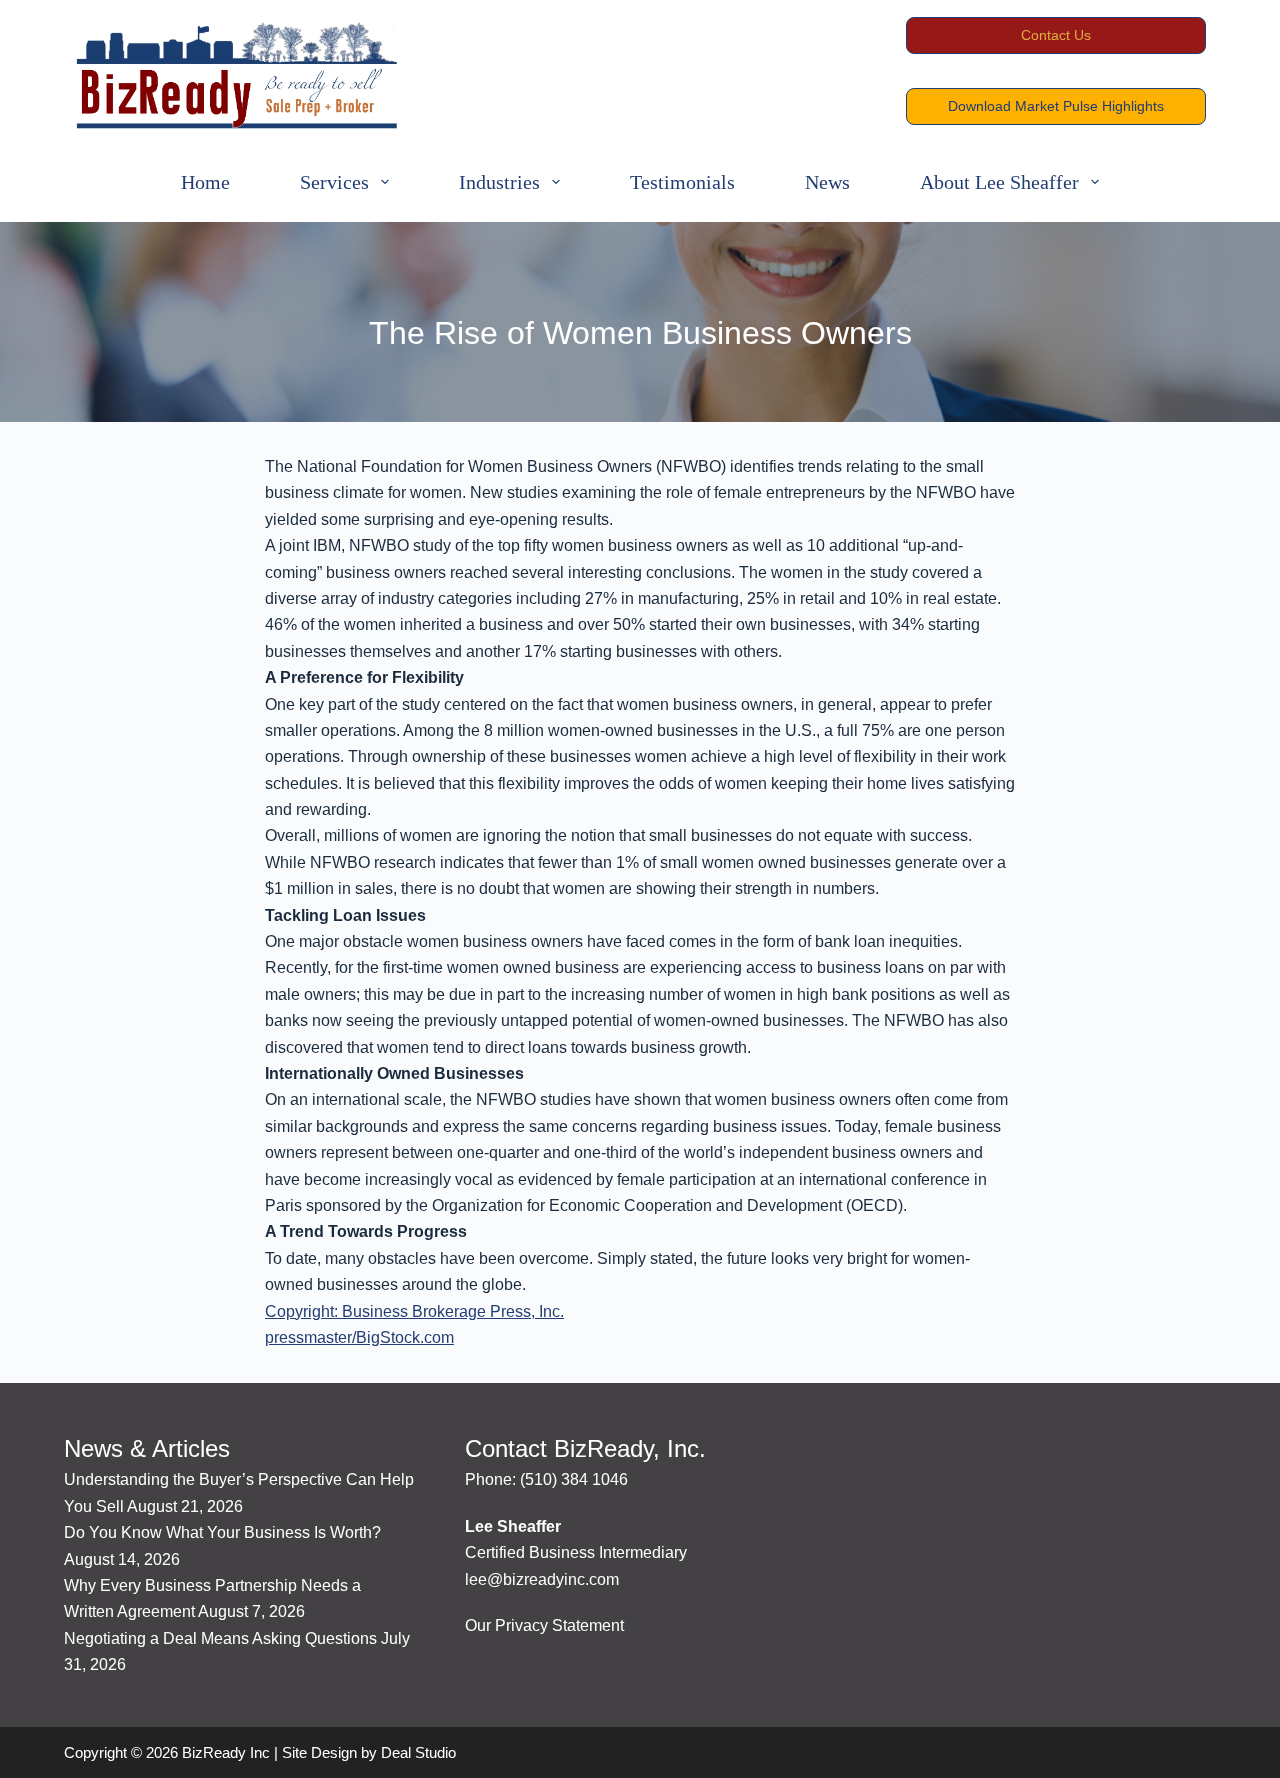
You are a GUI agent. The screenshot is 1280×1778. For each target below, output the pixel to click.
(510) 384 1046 (574, 1479)
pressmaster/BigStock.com (359, 1337)
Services (334, 182)
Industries (499, 182)
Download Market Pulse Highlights (1056, 106)
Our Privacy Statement (544, 1625)
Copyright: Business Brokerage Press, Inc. (414, 1311)
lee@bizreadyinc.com (542, 1579)
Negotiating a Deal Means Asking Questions (220, 1638)
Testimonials (682, 182)
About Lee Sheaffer (999, 182)
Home (205, 182)
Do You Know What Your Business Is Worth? (222, 1532)
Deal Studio (418, 1752)
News (827, 182)
